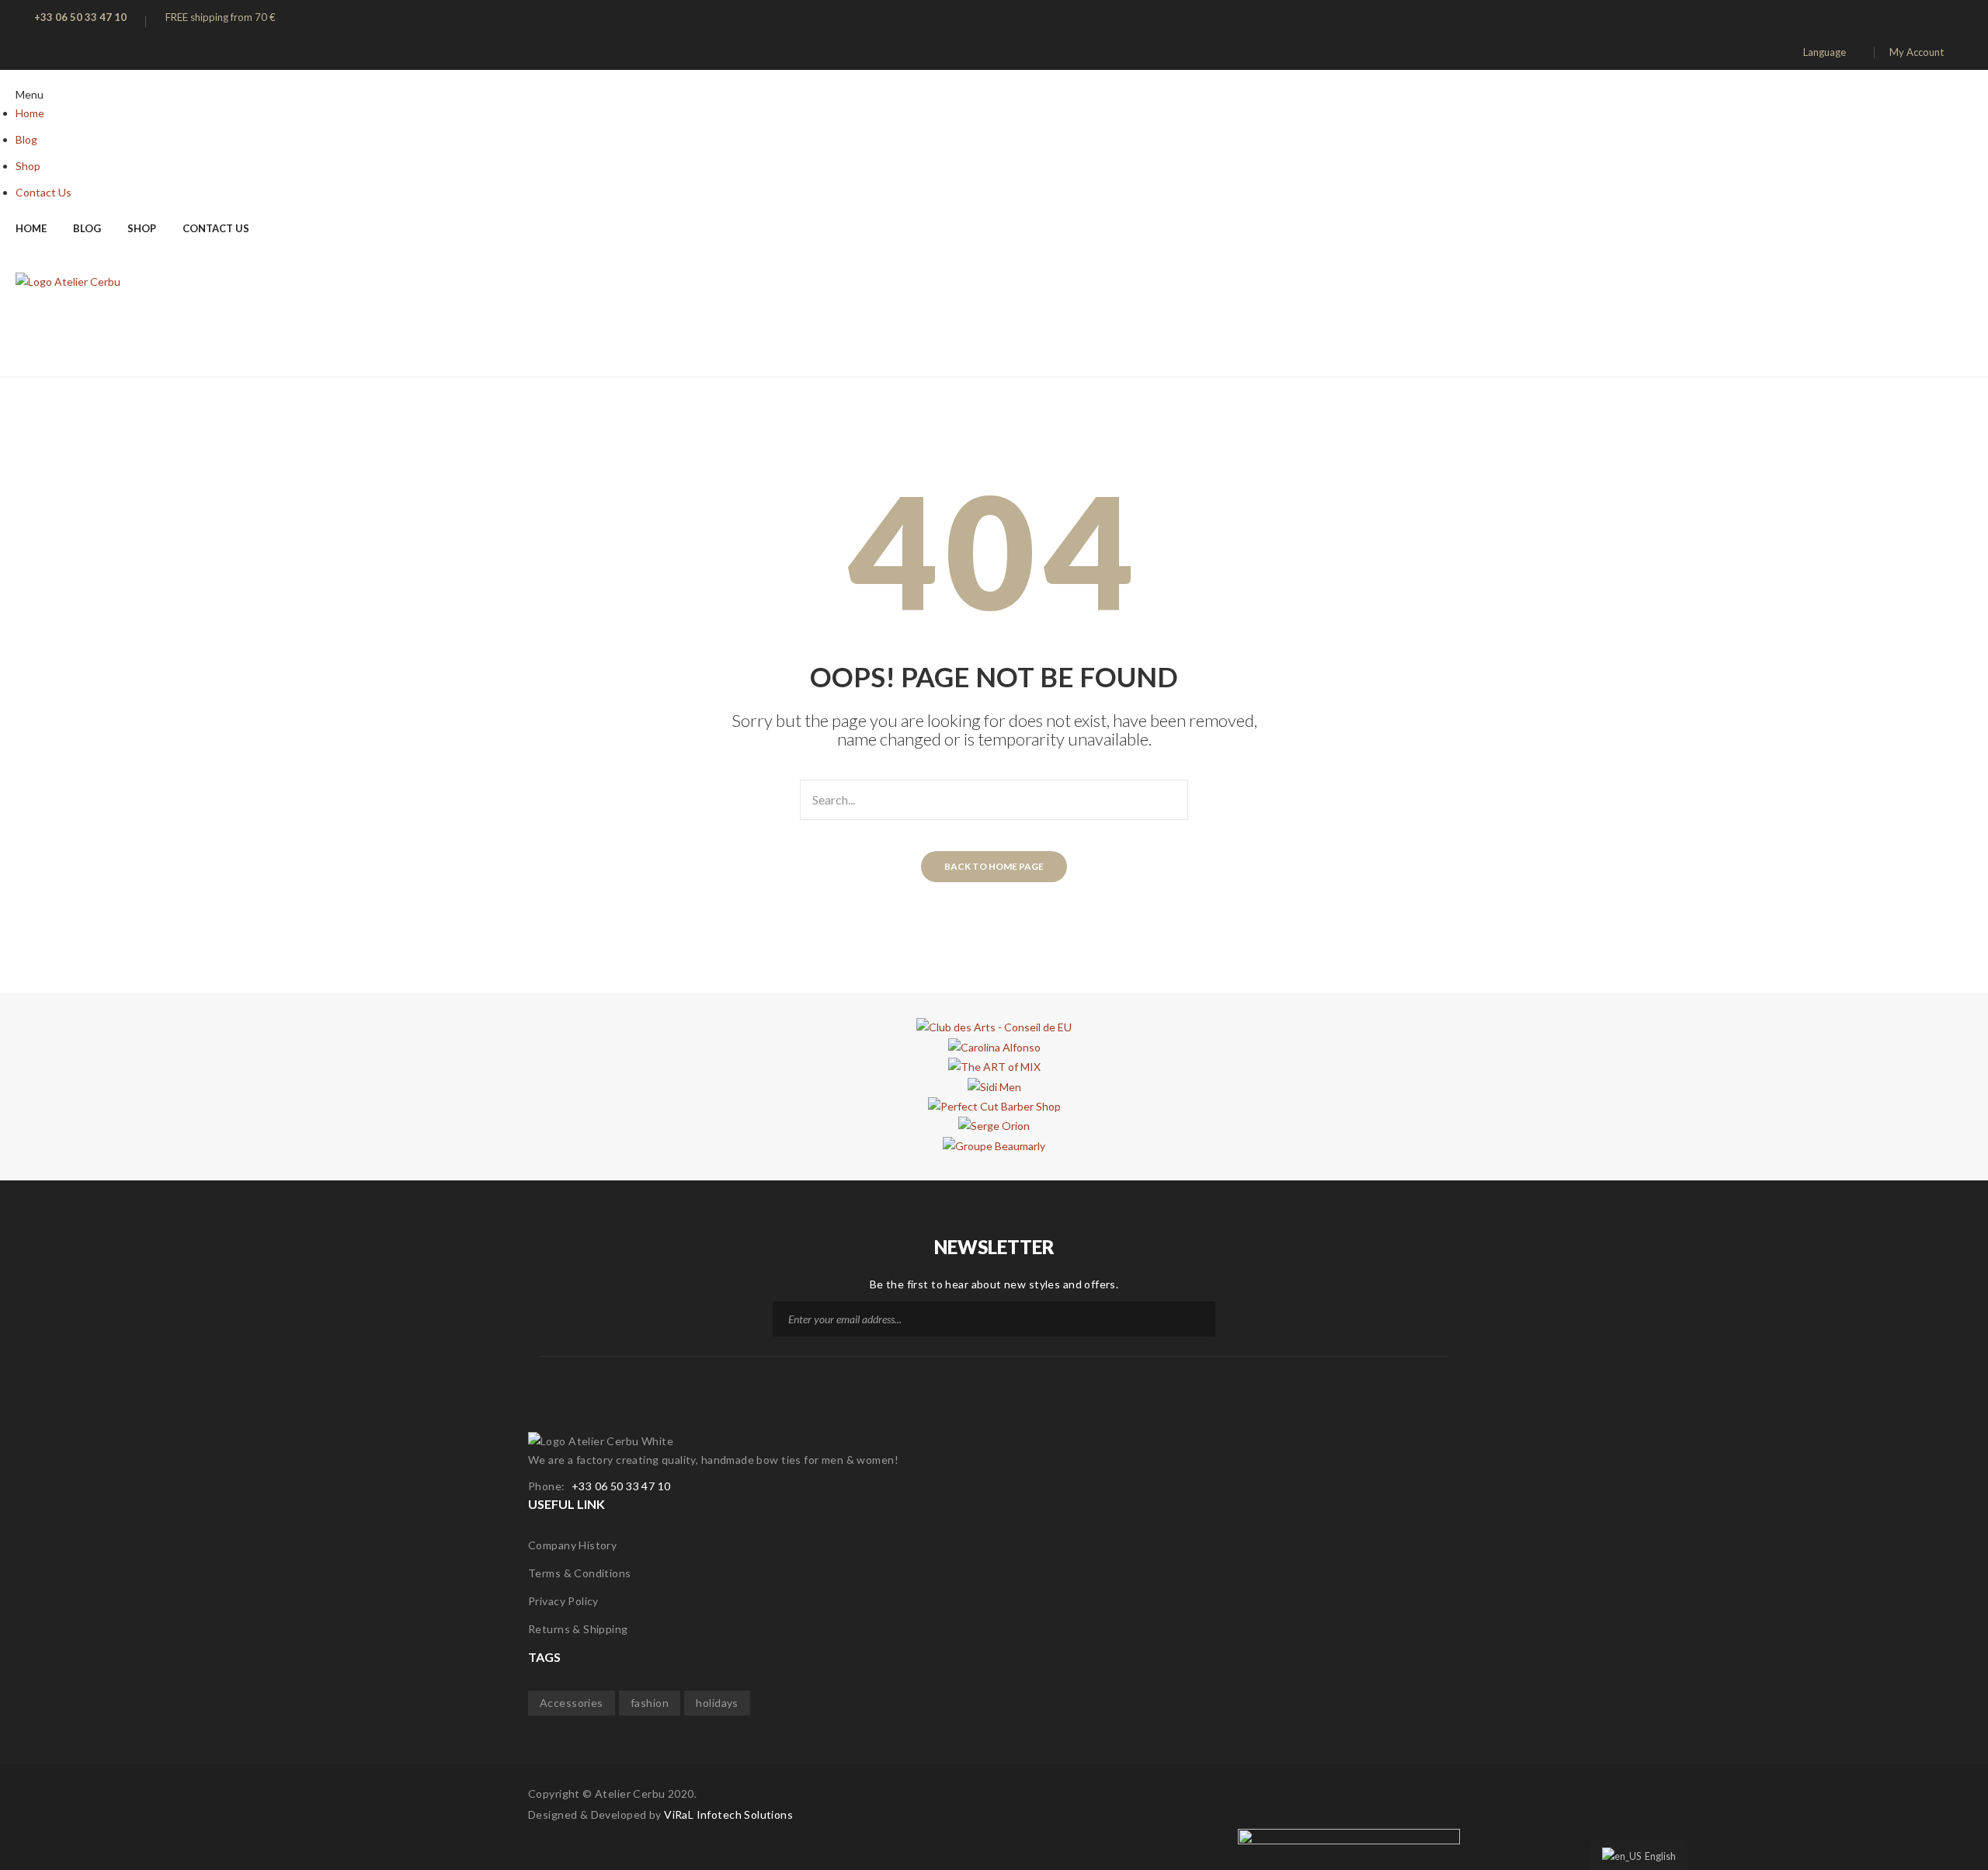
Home (30, 113)
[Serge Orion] (994, 1125)
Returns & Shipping (578, 1629)
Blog (26, 139)
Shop (28, 166)
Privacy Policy (563, 1601)
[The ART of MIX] (994, 1066)
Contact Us (43, 192)
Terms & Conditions (580, 1573)
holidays (717, 1703)
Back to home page (994, 866)
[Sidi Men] (994, 1085)
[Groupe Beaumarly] (994, 1144)
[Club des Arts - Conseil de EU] (994, 1026)
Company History (572, 1545)
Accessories (572, 1703)
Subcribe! (1198, 1319)
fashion (650, 1703)
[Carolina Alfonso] (994, 1046)
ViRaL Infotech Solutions (728, 1814)
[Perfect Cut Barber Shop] (994, 1105)
